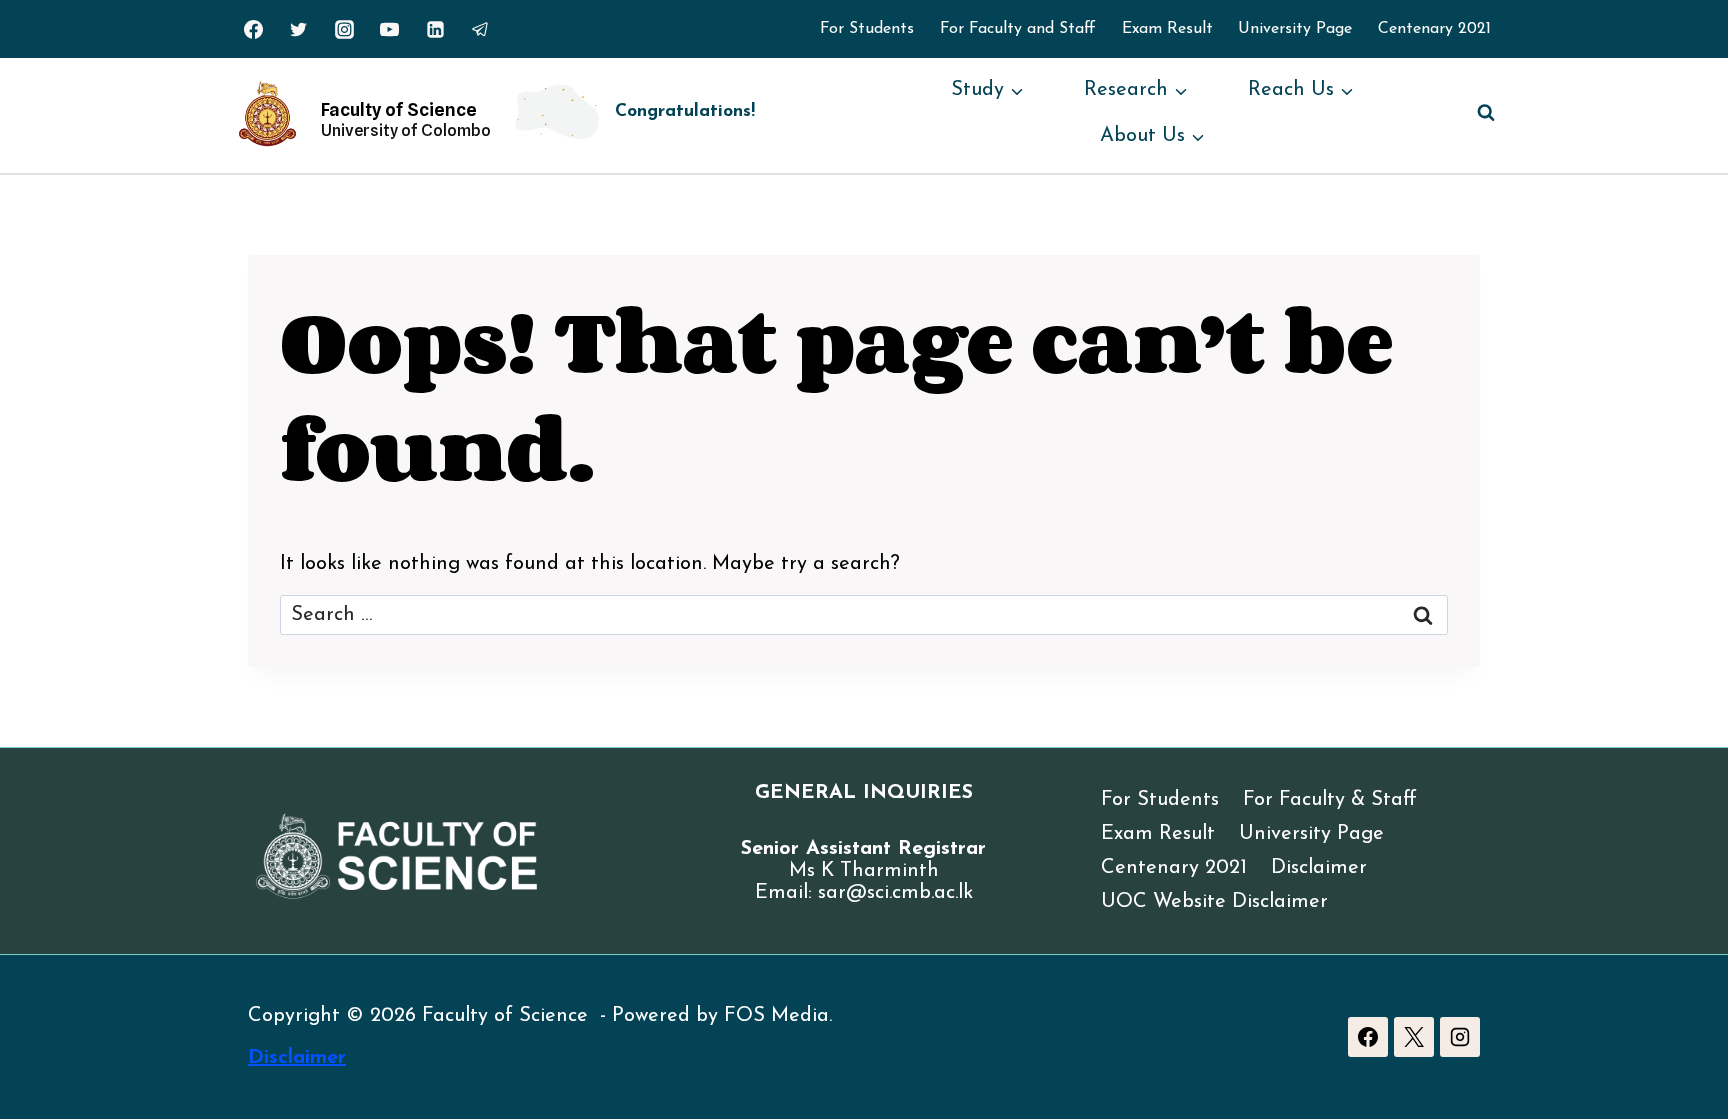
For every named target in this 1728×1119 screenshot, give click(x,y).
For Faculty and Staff (1018, 29)
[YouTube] (390, 29)
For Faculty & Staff (1330, 800)
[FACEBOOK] (253, 29)
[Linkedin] (435, 29)
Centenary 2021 (1434, 29)
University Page (1295, 29)
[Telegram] (481, 29)
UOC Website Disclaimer (1214, 902)
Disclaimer (1319, 868)
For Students (867, 29)
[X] (1414, 1037)
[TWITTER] (299, 29)
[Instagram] (344, 29)
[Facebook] (1368, 1037)
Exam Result (1167, 29)
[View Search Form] (1486, 113)
